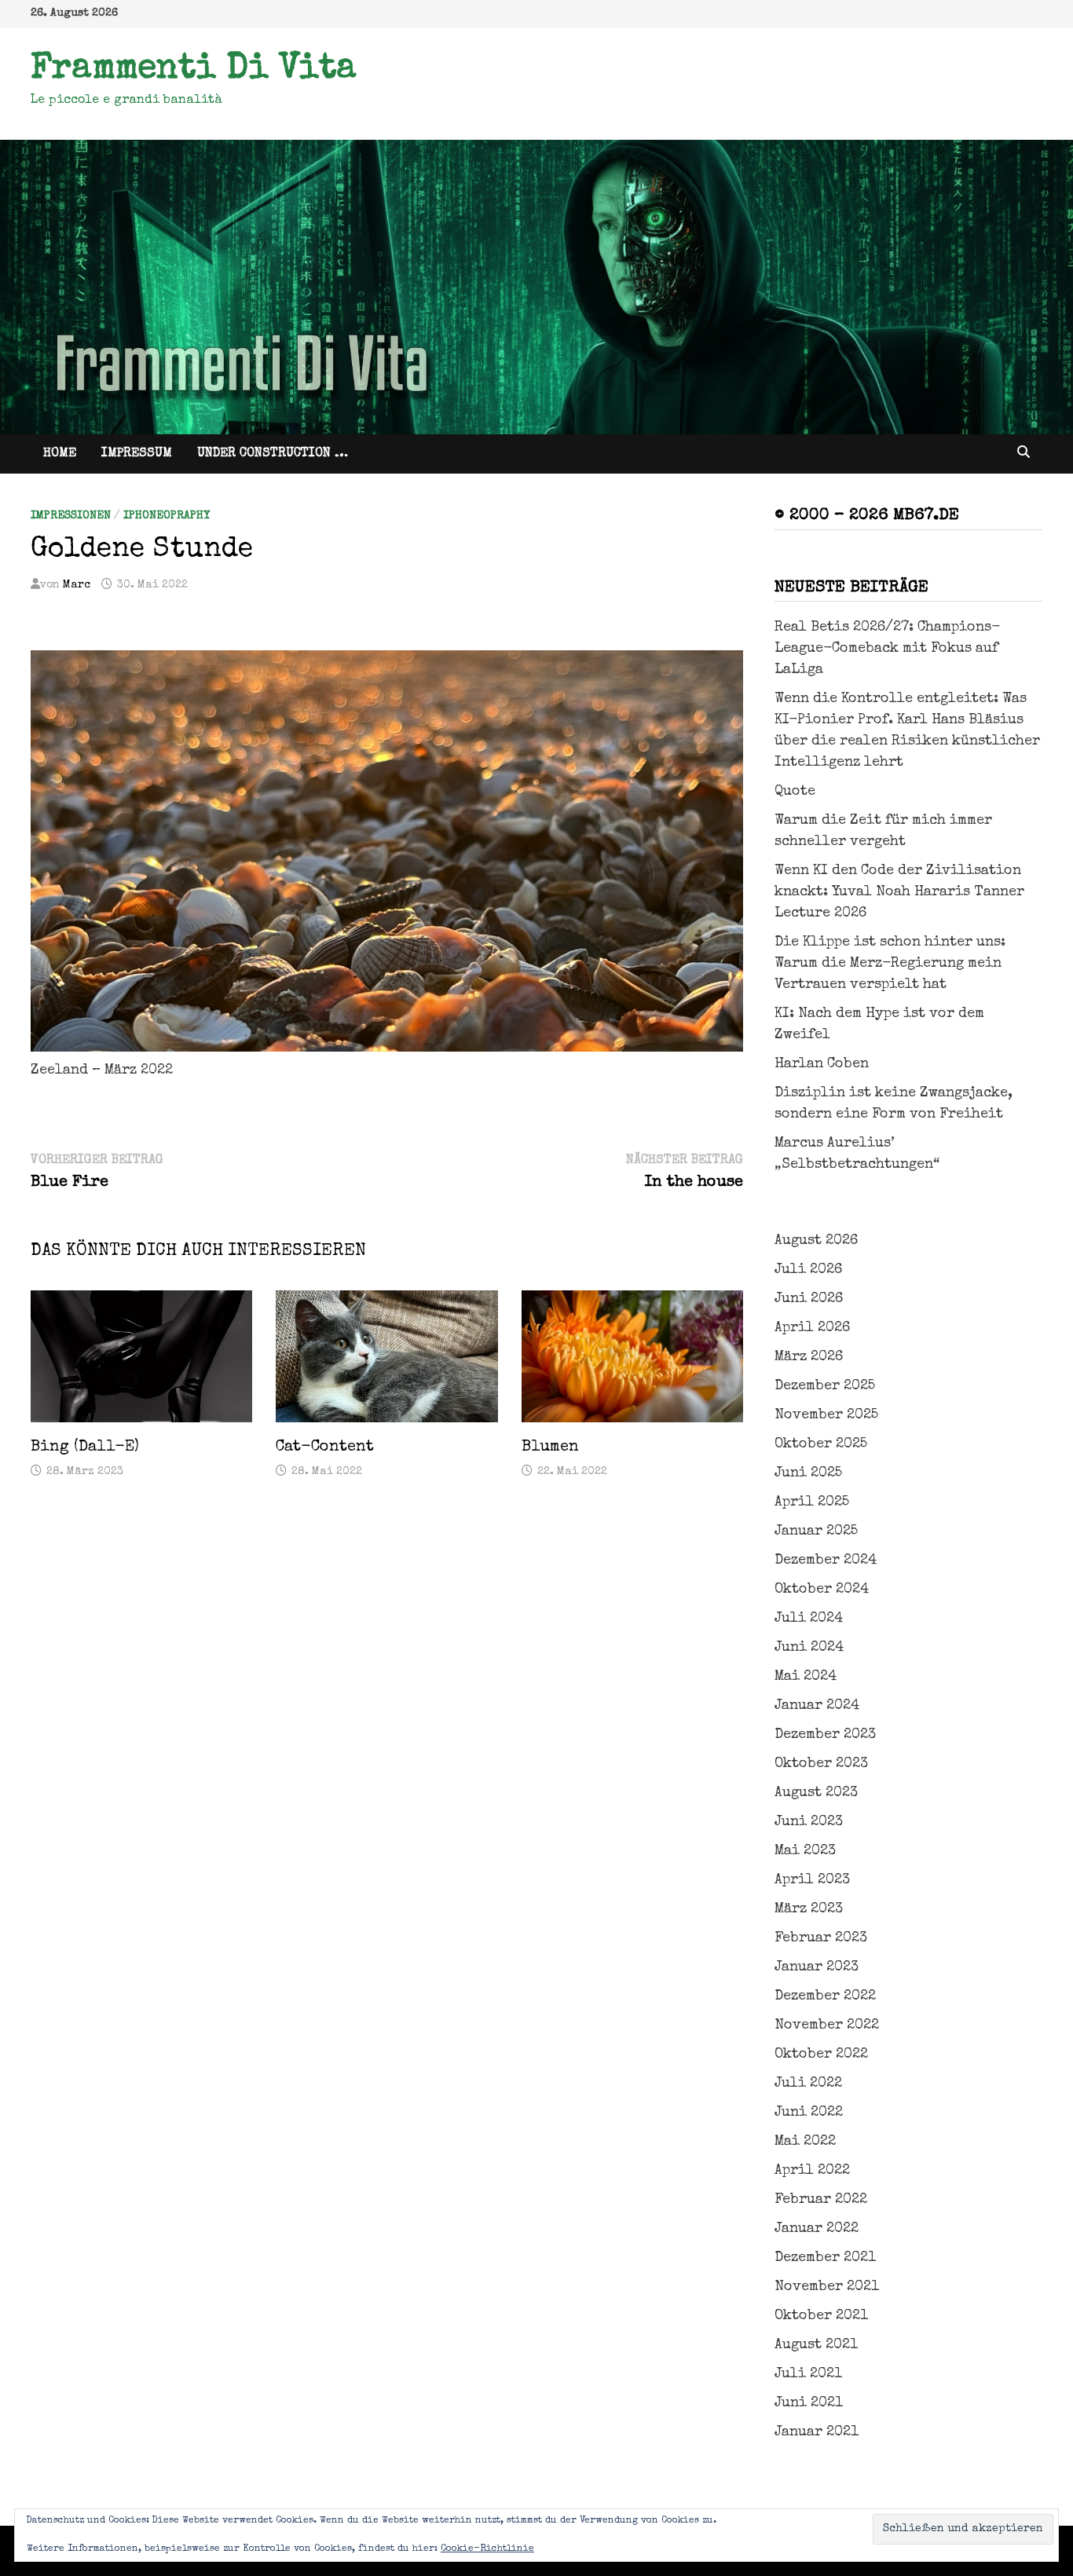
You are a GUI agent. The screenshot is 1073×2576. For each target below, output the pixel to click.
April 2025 (812, 1502)
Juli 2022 (808, 2084)
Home (60, 454)
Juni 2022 (809, 2113)
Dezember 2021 (825, 2258)
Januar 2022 (817, 2229)
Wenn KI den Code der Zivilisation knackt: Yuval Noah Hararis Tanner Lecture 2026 (899, 892)
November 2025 (826, 1415)
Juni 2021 (809, 2403)
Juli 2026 (808, 1270)
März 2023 (809, 1909)
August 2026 (816, 1241)
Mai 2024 (806, 1677)
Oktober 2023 (821, 1764)
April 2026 (812, 1328)
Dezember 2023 (825, 1735)
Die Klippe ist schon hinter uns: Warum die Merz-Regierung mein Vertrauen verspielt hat (890, 964)
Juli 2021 (808, 2374)
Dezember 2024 (826, 1561)
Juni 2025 (808, 1473)
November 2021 (827, 2287)
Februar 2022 (821, 2200)
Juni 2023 (809, 1822)
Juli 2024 (809, 1619)
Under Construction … (273, 454)
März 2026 (809, 1357)
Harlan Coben (822, 1064)
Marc (77, 585)
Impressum (137, 454)
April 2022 (812, 2171)
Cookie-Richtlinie (487, 2549)
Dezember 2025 (825, 1386)
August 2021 (816, 2345)
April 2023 (812, 1880)
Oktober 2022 (821, 2055)
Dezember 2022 (825, 1996)
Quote (795, 792)
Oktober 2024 (822, 1590)
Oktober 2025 (821, 1444)
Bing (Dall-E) (85, 1447)
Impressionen (71, 516)
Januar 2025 (816, 1531)
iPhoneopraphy (167, 516)
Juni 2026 (809, 1299)
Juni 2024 (809, 1648)
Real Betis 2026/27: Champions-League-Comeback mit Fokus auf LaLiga (887, 649)
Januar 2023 (817, 1967)
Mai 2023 (805, 1851)
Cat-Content (325, 1447)
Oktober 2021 (821, 2316)
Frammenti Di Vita (194, 70)
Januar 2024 (817, 1706)
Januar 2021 (817, 2432)
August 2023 (816, 1793)
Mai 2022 (805, 2142)
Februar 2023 (821, 1938)
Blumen (550, 1447)
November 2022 (827, 2025)
